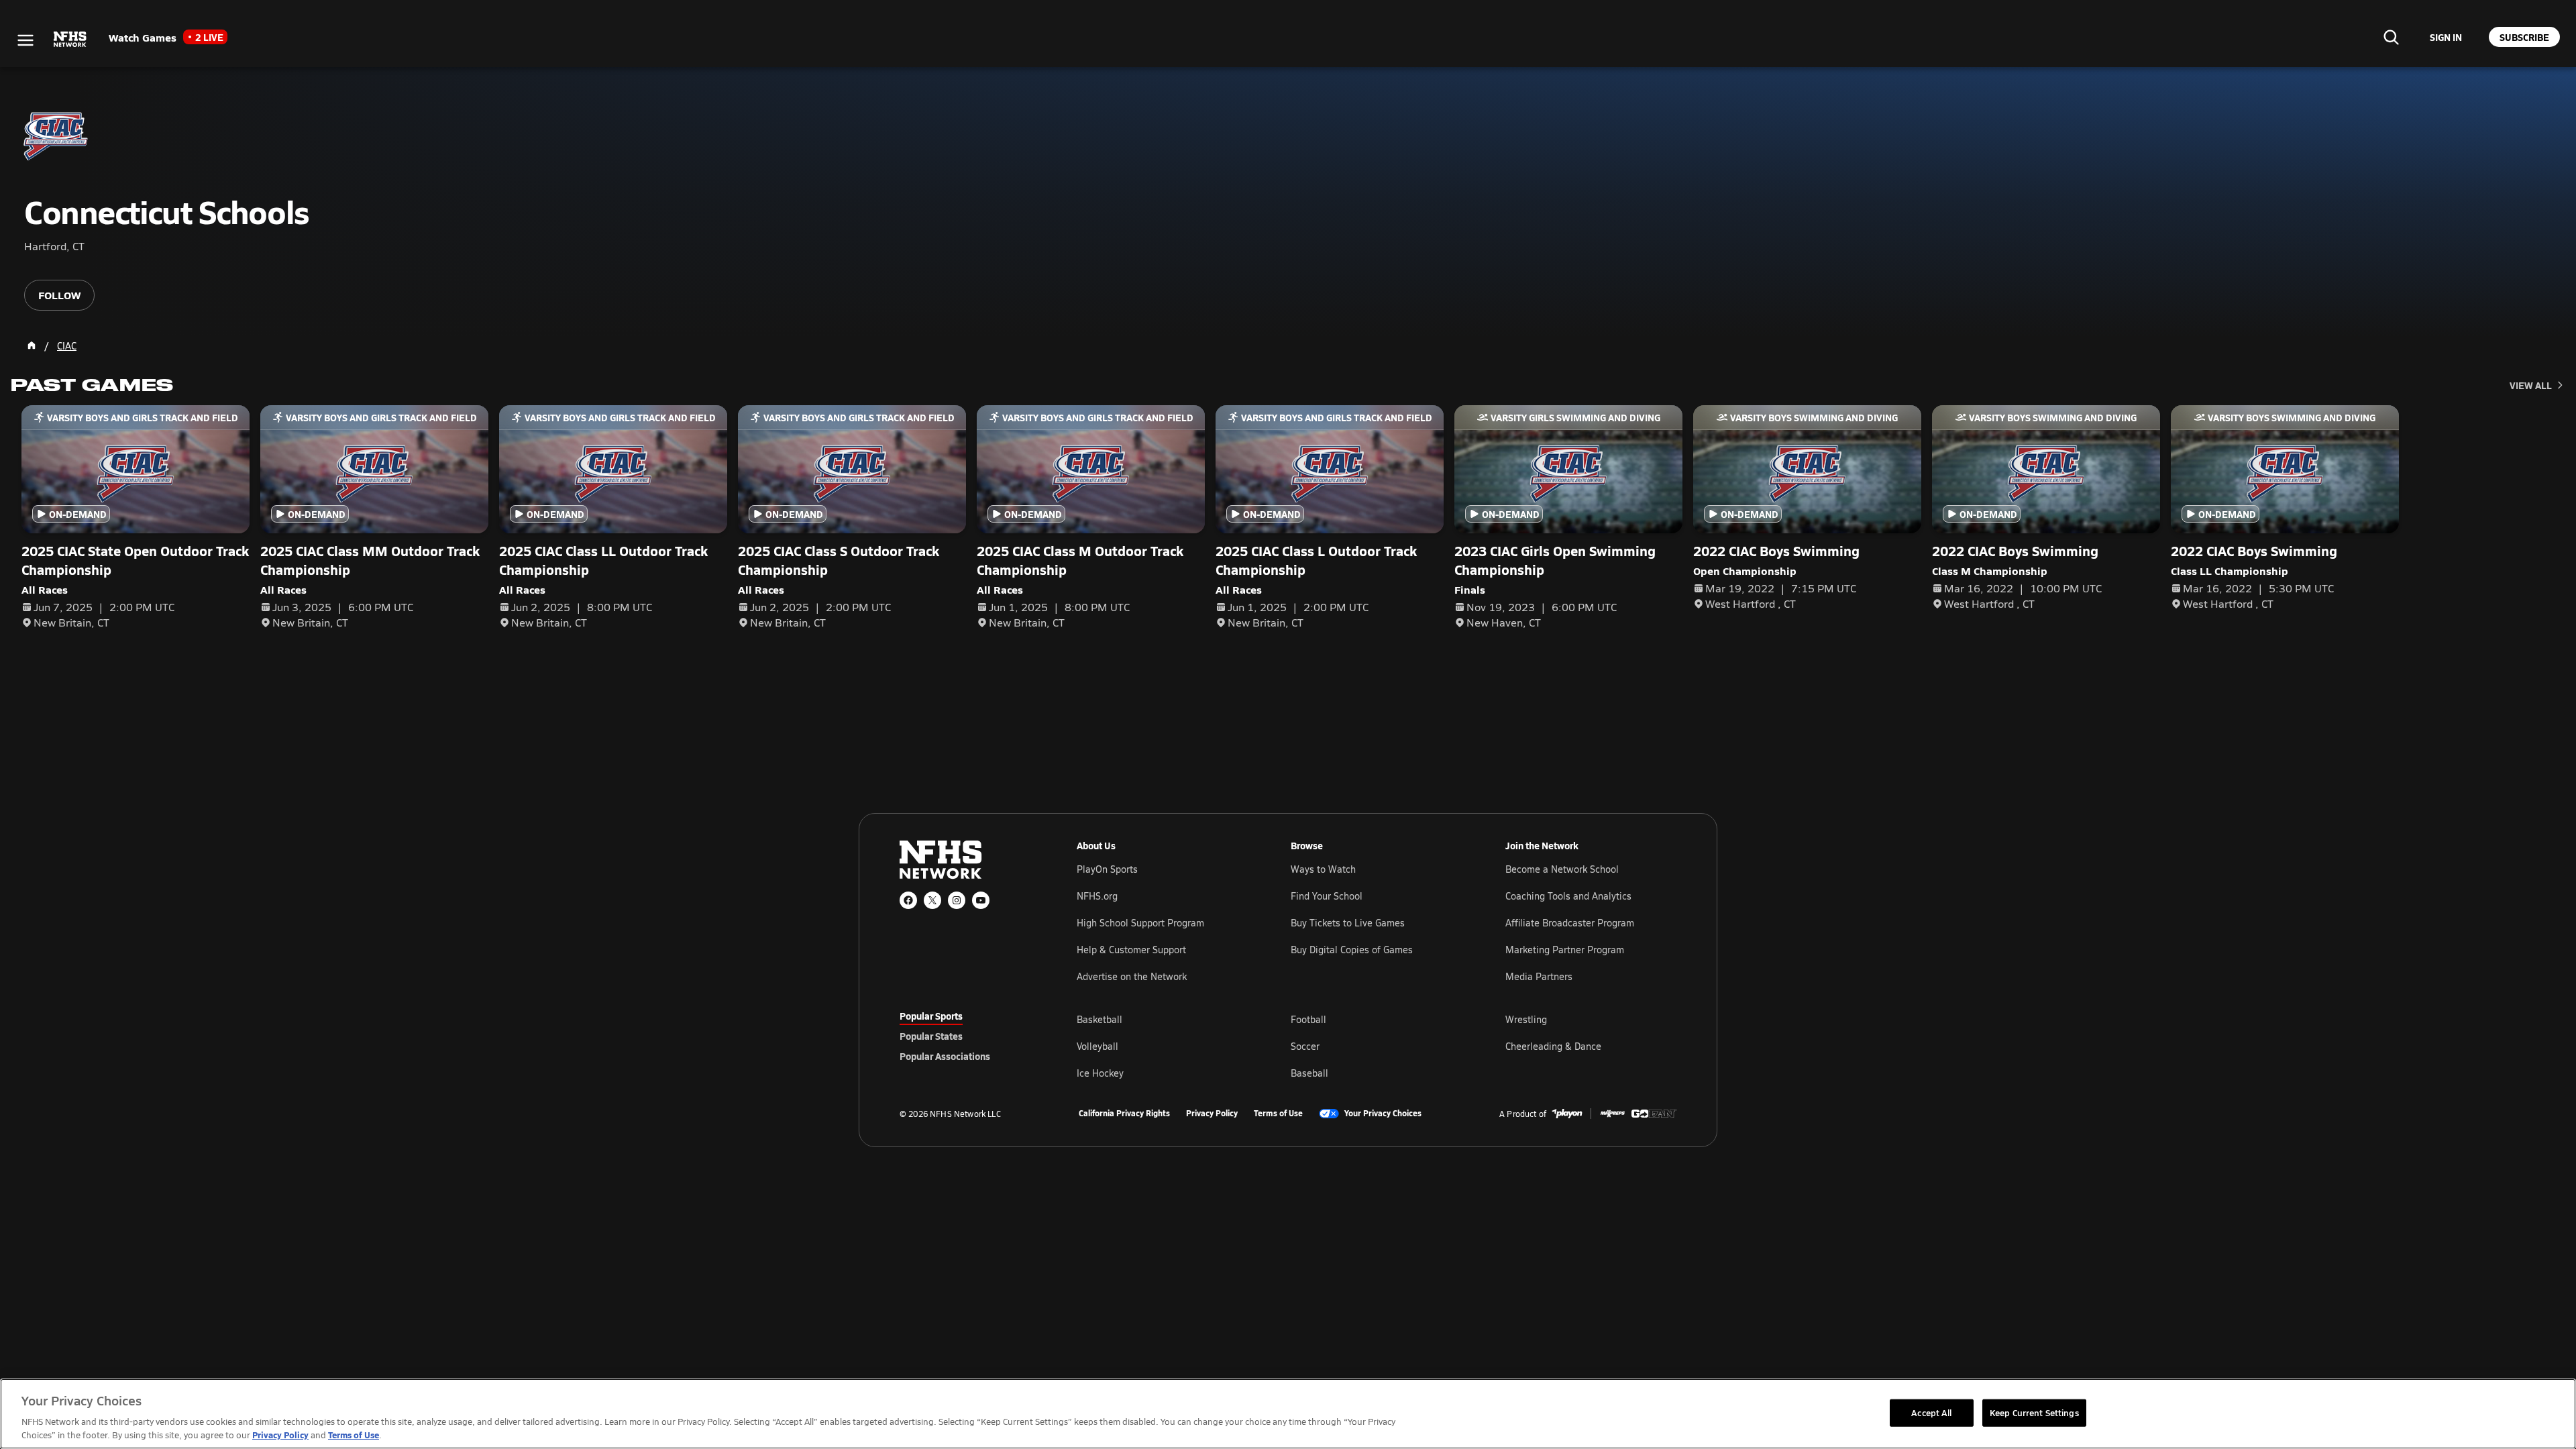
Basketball (1099, 1019)
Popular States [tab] (931, 1036)
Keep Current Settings (2034, 1412)
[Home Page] (32, 345)
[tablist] (967, 1036)
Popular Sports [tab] (931, 1016)
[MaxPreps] (1613, 1114)
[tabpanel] (1377, 1046)
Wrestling (1526, 1019)
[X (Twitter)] (932, 900)
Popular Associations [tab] (945, 1056)
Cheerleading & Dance (1553, 1046)
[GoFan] (1654, 1114)
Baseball (1309, 1073)
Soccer (1305, 1046)
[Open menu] (25, 40)
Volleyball (1097, 1046)
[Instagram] (957, 900)
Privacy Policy (1212, 1114)
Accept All (1931, 1412)
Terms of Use (1278, 1114)
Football (1308, 1019)
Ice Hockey (1100, 1073)
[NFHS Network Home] (70, 40)
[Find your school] (2391, 37)
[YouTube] (981, 900)
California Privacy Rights (1124, 1114)
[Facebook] (908, 900)
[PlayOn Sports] (1567, 1114)
